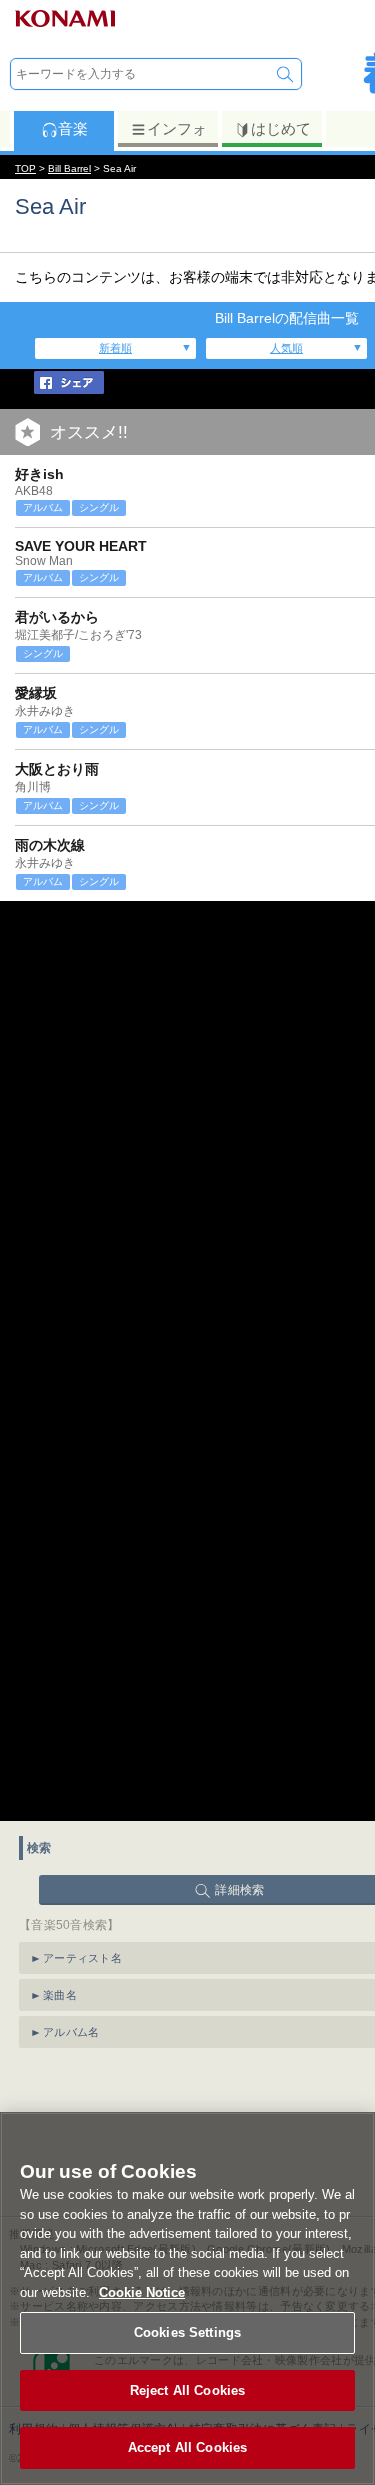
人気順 (286, 348)
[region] (187, 2298)
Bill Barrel (69, 168)
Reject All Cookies (187, 2390)
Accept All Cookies (187, 2447)
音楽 (73, 128)
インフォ (177, 128)
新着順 (115, 348)
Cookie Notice (142, 2292)
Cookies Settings (187, 2332)
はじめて (281, 128)
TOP (25, 168)
